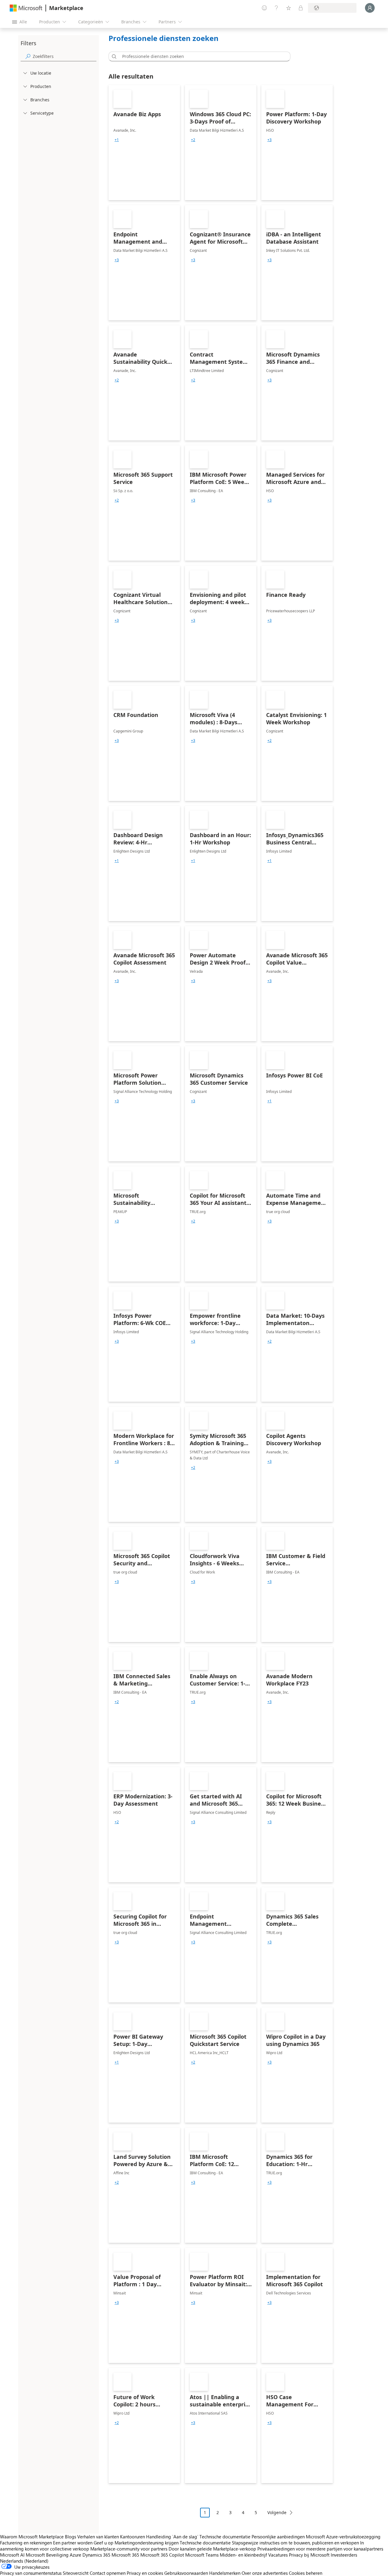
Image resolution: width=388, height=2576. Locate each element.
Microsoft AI (12, 2555)
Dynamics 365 (96, 2555)
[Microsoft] (26, 8)
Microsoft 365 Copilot (162, 2555)
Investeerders (344, 2555)
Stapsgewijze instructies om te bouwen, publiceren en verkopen (295, 2543)
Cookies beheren (306, 2573)
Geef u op (104, 2543)
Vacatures (278, 2555)
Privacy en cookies (145, 2573)
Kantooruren (132, 2537)
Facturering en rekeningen (26, 2543)
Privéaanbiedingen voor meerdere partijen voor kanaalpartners (320, 2549)
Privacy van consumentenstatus (31, 2573)
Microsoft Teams (202, 2555)
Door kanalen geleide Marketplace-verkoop (212, 2549)
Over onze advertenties (265, 2573)
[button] (113, 56)
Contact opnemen (108, 2573)
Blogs (70, 2537)
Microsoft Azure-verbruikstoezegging (343, 2537)
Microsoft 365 (125, 2555)
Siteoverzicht (76, 2573)
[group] (117, 140)
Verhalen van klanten (98, 2537)
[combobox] (201, 56)
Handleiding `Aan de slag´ (172, 2537)
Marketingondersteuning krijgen (147, 2543)
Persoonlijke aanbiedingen (278, 2537)
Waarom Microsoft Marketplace (32, 2537)
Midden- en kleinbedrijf (243, 2555)
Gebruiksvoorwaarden (186, 2573)
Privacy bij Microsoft (309, 2555)
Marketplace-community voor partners (129, 2549)
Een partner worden (73, 2543)
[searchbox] (65, 56)
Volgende (277, 2512)
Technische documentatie (225, 2537)
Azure (75, 2555)
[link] (144, 143)
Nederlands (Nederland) (24, 2561)
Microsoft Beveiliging (47, 2555)
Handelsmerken (225, 2573)
